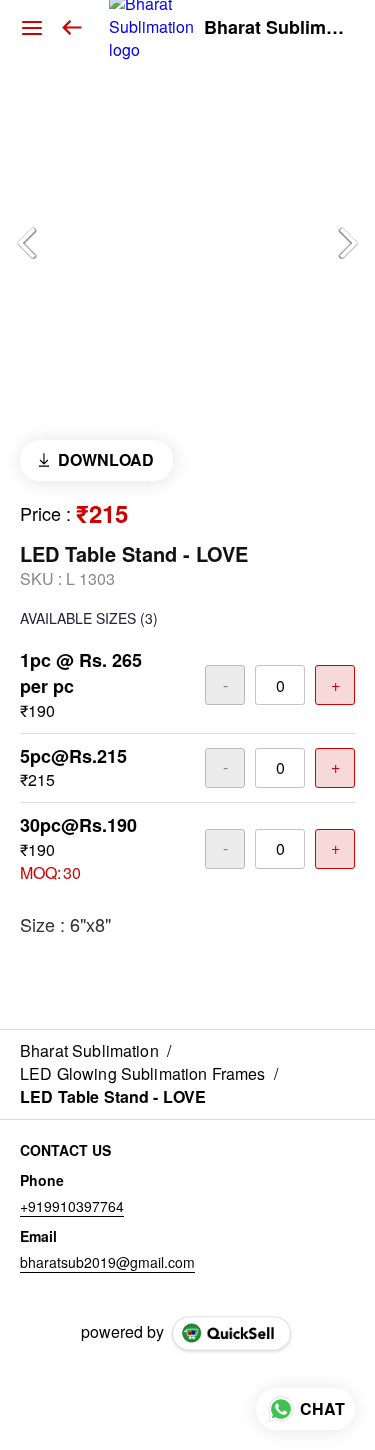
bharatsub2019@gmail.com (107, 1262)
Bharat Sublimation (274, 28)
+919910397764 (72, 1206)
